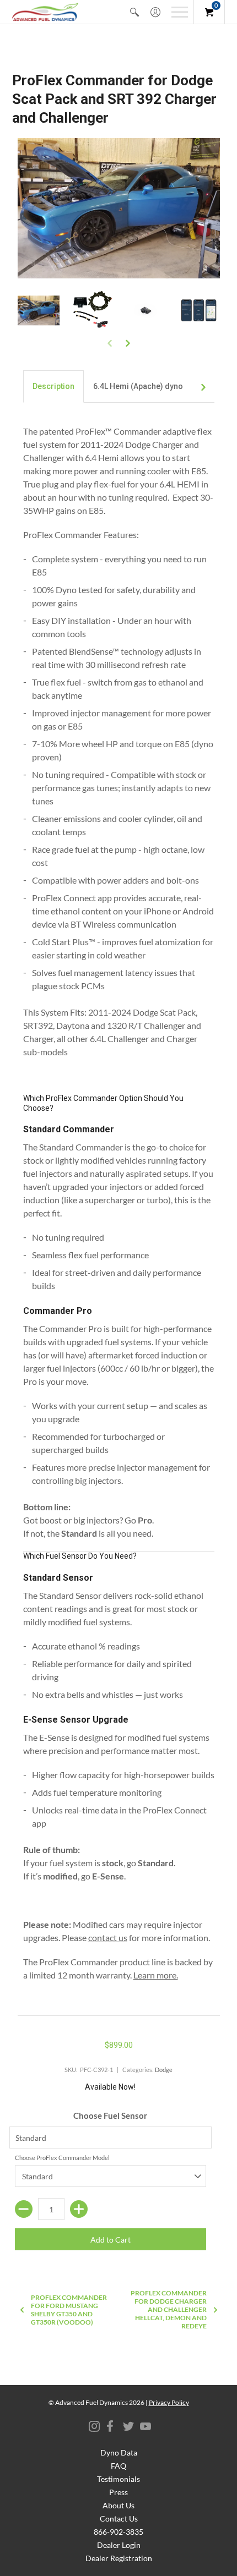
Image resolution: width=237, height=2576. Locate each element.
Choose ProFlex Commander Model (62, 2158)
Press (118, 2492)
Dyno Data (119, 2452)
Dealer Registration (119, 2558)
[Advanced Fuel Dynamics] (45, 12)
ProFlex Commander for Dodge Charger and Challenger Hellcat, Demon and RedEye (169, 2309)
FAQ (118, 2466)
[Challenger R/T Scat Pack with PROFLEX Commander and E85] (39, 311)
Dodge (164, 2070)
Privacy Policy (169, 2402)
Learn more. (156, 1975)
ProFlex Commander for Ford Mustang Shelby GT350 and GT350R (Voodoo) (69, 2310)
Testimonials (118, 2479)
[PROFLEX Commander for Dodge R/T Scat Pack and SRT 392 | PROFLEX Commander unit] (145, 311)
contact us (108, 1938)
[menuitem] (134, 12)
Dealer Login (119, 2545)
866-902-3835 (118, 2532)
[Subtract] (24, 2209)
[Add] (79, 2209)
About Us (118, 2505)
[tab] (53, 387)
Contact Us (119, 2519)
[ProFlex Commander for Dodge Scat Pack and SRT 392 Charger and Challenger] (92, 311)
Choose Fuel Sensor (110, 2115)
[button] (134, 12)
